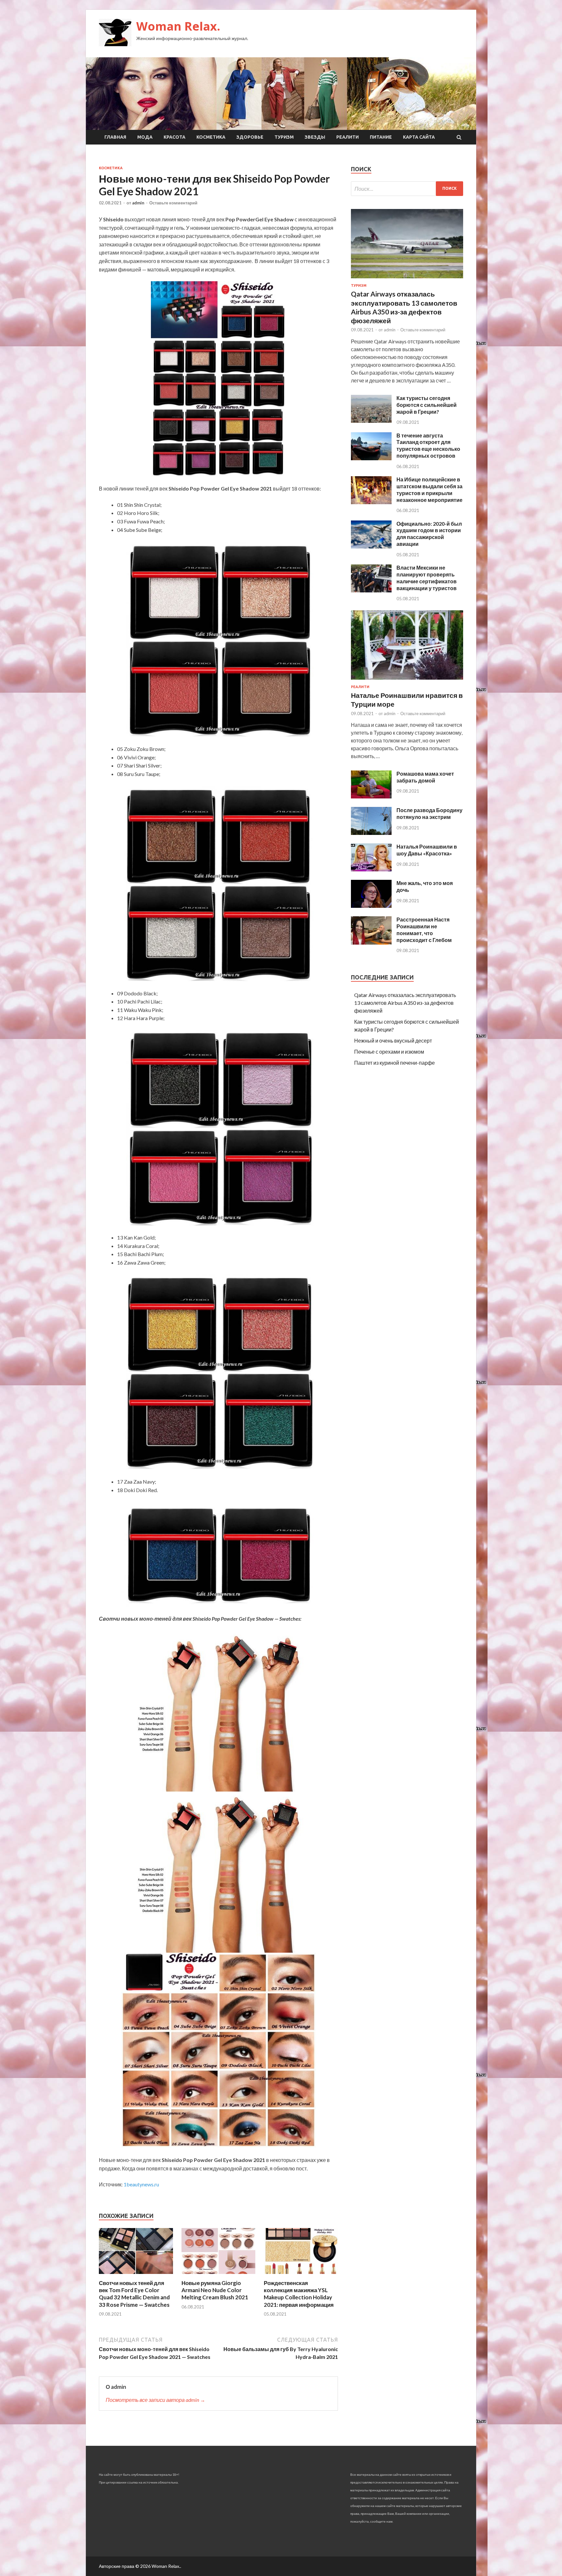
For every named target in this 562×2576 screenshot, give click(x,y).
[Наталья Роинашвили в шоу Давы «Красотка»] (371, 869)
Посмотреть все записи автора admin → (155, 2400)
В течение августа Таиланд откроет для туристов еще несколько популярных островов (428, 445)
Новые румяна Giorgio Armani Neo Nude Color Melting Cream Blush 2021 (215, 2290)
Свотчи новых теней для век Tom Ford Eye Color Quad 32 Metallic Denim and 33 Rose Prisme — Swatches (134, 2294)
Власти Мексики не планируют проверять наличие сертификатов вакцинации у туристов (427, 578)
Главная (115, 137)
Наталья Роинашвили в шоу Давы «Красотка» (427, 850)
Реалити (348, 137)
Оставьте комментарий (173, 203)
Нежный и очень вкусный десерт (393, 1040)
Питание (381, 137)
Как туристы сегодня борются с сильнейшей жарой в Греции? (427, 405)
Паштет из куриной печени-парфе (395, 1063)
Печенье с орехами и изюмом (389, 1052)
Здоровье (250, 137)
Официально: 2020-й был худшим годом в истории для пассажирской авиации (429, 534)
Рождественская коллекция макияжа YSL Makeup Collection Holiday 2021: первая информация (299, 2294)
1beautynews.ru (141, 2184)
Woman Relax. (178, 26)
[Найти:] (407, 189)
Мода (145, 137)
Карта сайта (419, 137)
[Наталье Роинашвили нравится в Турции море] (407, 681)
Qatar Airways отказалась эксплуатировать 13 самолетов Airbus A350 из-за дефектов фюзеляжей (405, 1003)
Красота (174, 137)
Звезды (315, 137)
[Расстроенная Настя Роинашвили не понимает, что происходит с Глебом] (371, 942)
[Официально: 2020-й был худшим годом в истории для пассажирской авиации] (371, 546)
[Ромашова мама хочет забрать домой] (371, 796)
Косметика (211, 137)
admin (138, 203)
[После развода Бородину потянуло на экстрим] (371, 833)
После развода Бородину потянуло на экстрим (429, 813)
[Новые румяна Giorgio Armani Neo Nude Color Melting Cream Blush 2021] (219, 2275)
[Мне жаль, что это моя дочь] (371, 906)
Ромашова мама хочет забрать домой (425, 777)
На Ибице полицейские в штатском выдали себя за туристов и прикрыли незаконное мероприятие (429, 489)
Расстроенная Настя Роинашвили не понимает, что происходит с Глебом (424, 929)
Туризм (284, 137)
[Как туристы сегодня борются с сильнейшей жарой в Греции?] (371, 421)
